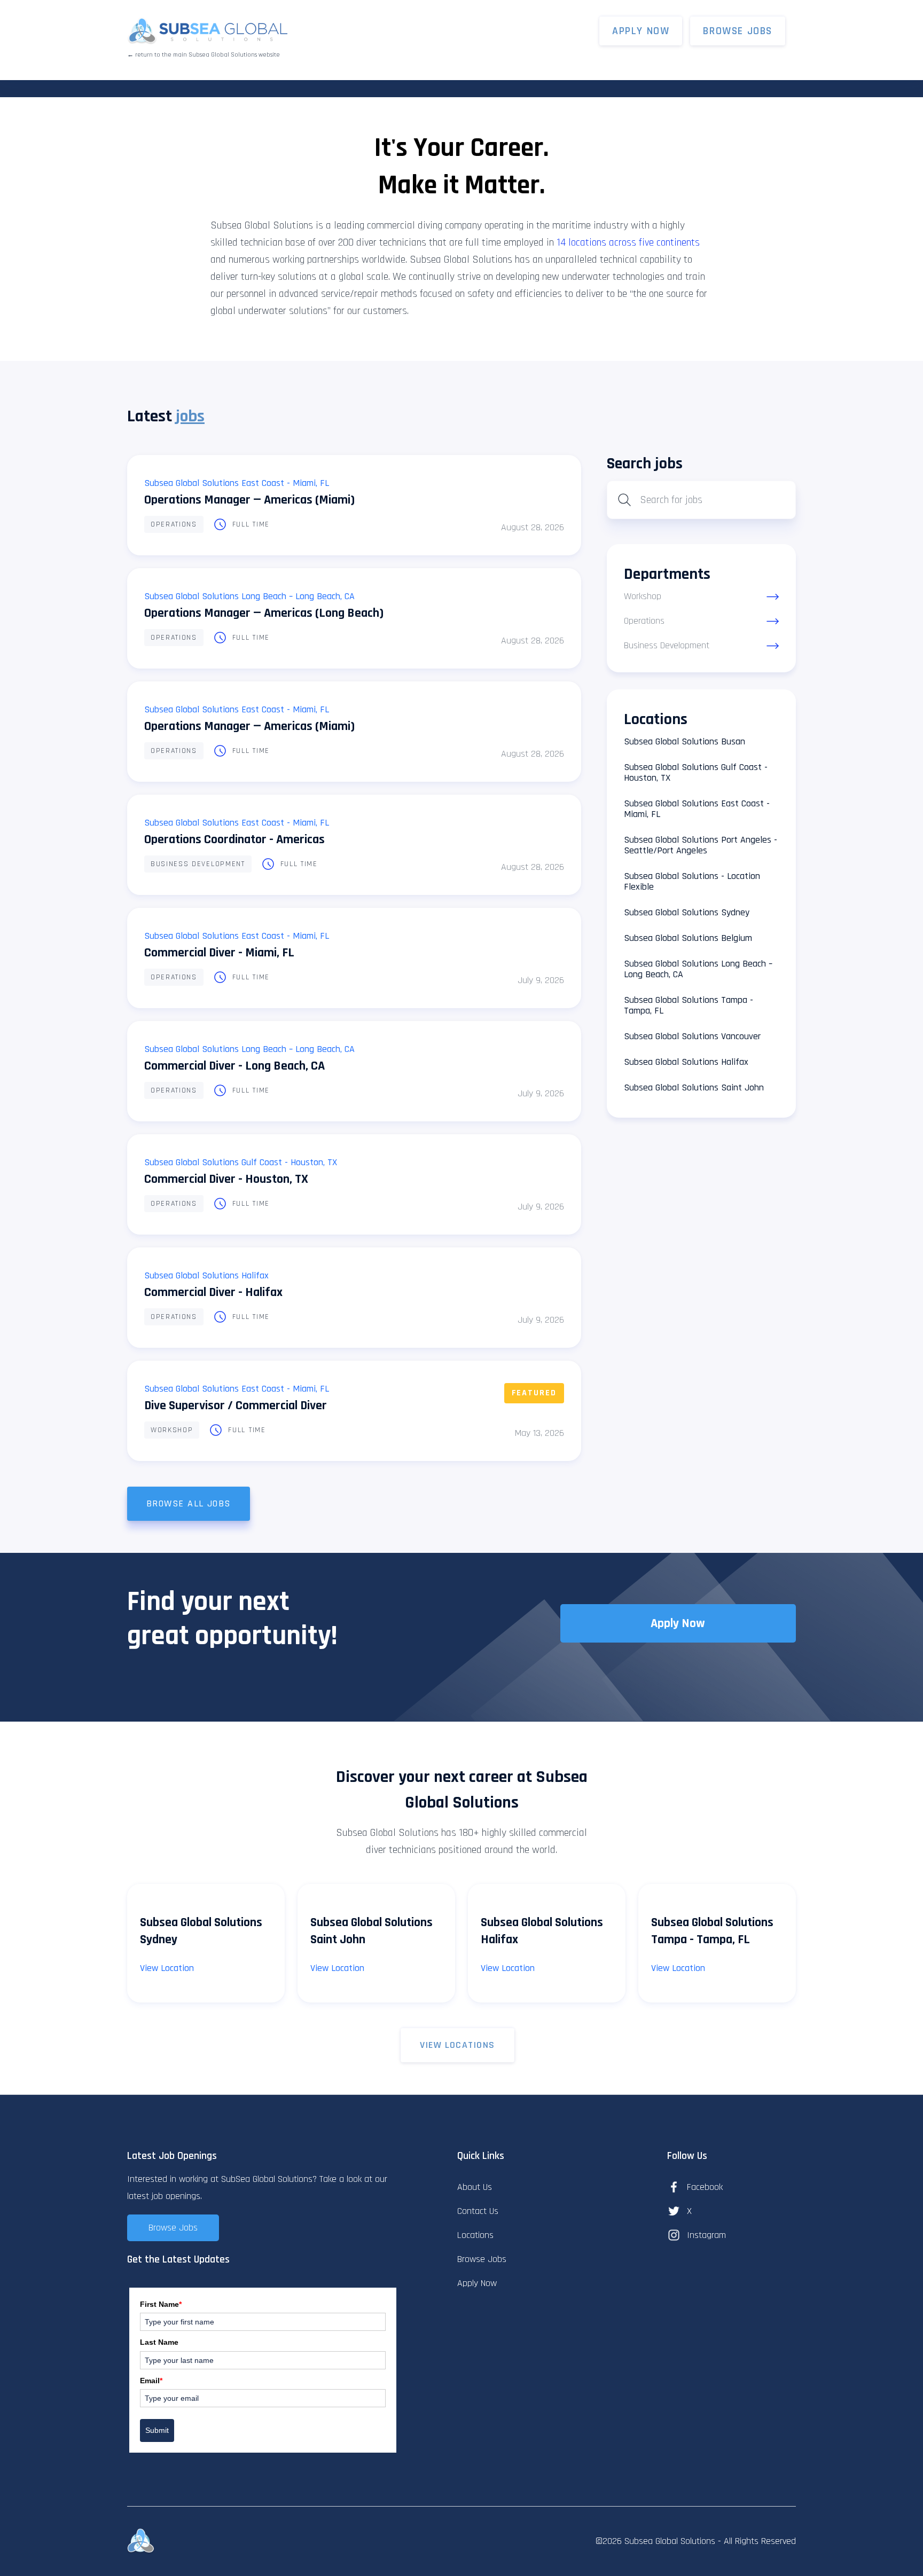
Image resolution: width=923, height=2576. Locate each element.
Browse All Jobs (189, 1503)
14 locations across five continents (628, 242)
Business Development (198, 864)
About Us (475, 2187)
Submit (157, 2430)
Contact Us (478, 2211)
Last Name (159, 2342)
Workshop (172, 1430)
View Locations (457, 2045)
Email (151, 2381)
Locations (475, 2235)
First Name (161, 2304)
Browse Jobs (738, 31)
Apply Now (678, 1623)
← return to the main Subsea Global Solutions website (204, 55)
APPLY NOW (641, 31)
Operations (174, 524)
